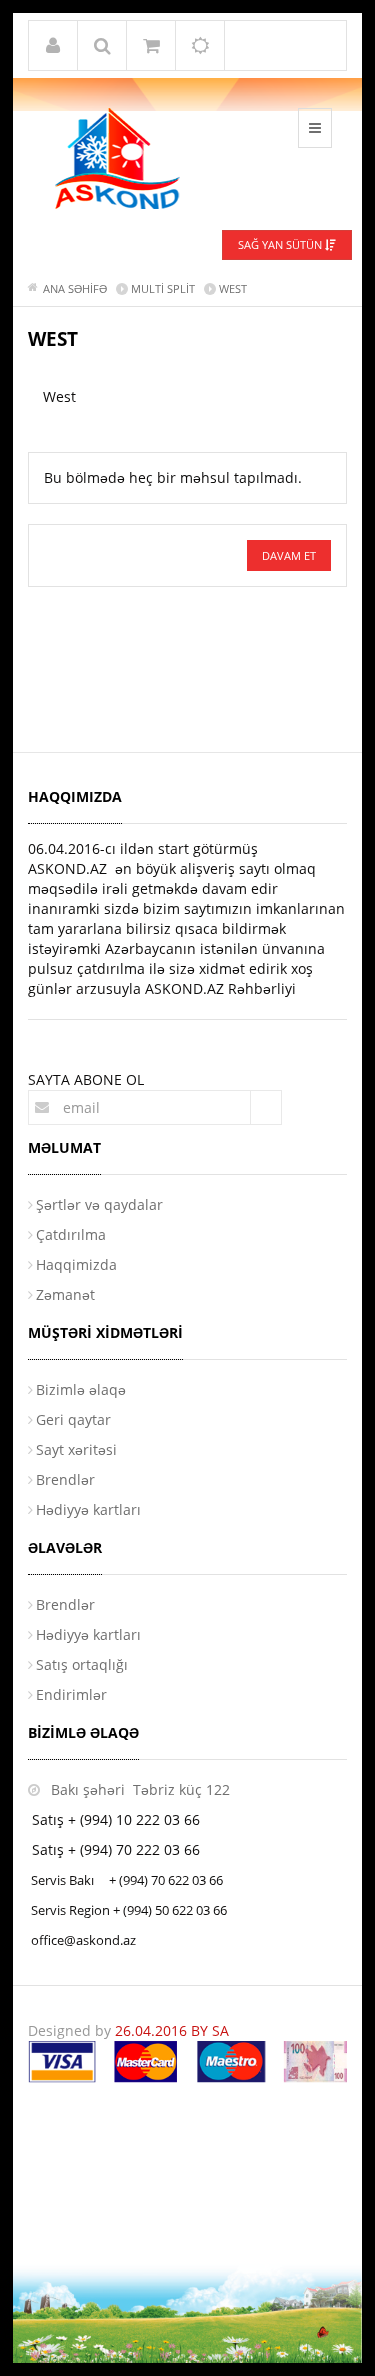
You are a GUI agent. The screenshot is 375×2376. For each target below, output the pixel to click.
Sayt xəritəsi (76, 1449)
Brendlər (65, 1479)
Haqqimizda (76, 1264)
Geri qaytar (73, 1419)
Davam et (289, 555)
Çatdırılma (71, 1234)
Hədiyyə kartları (88, 1509)
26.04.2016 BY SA (172, 2030)
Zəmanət (65, 1294)
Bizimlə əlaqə (81, 1389)
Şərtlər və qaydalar (99, 1204)
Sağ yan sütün (281, 244)
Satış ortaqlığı (82, 1664)
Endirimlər (71, 1694)
